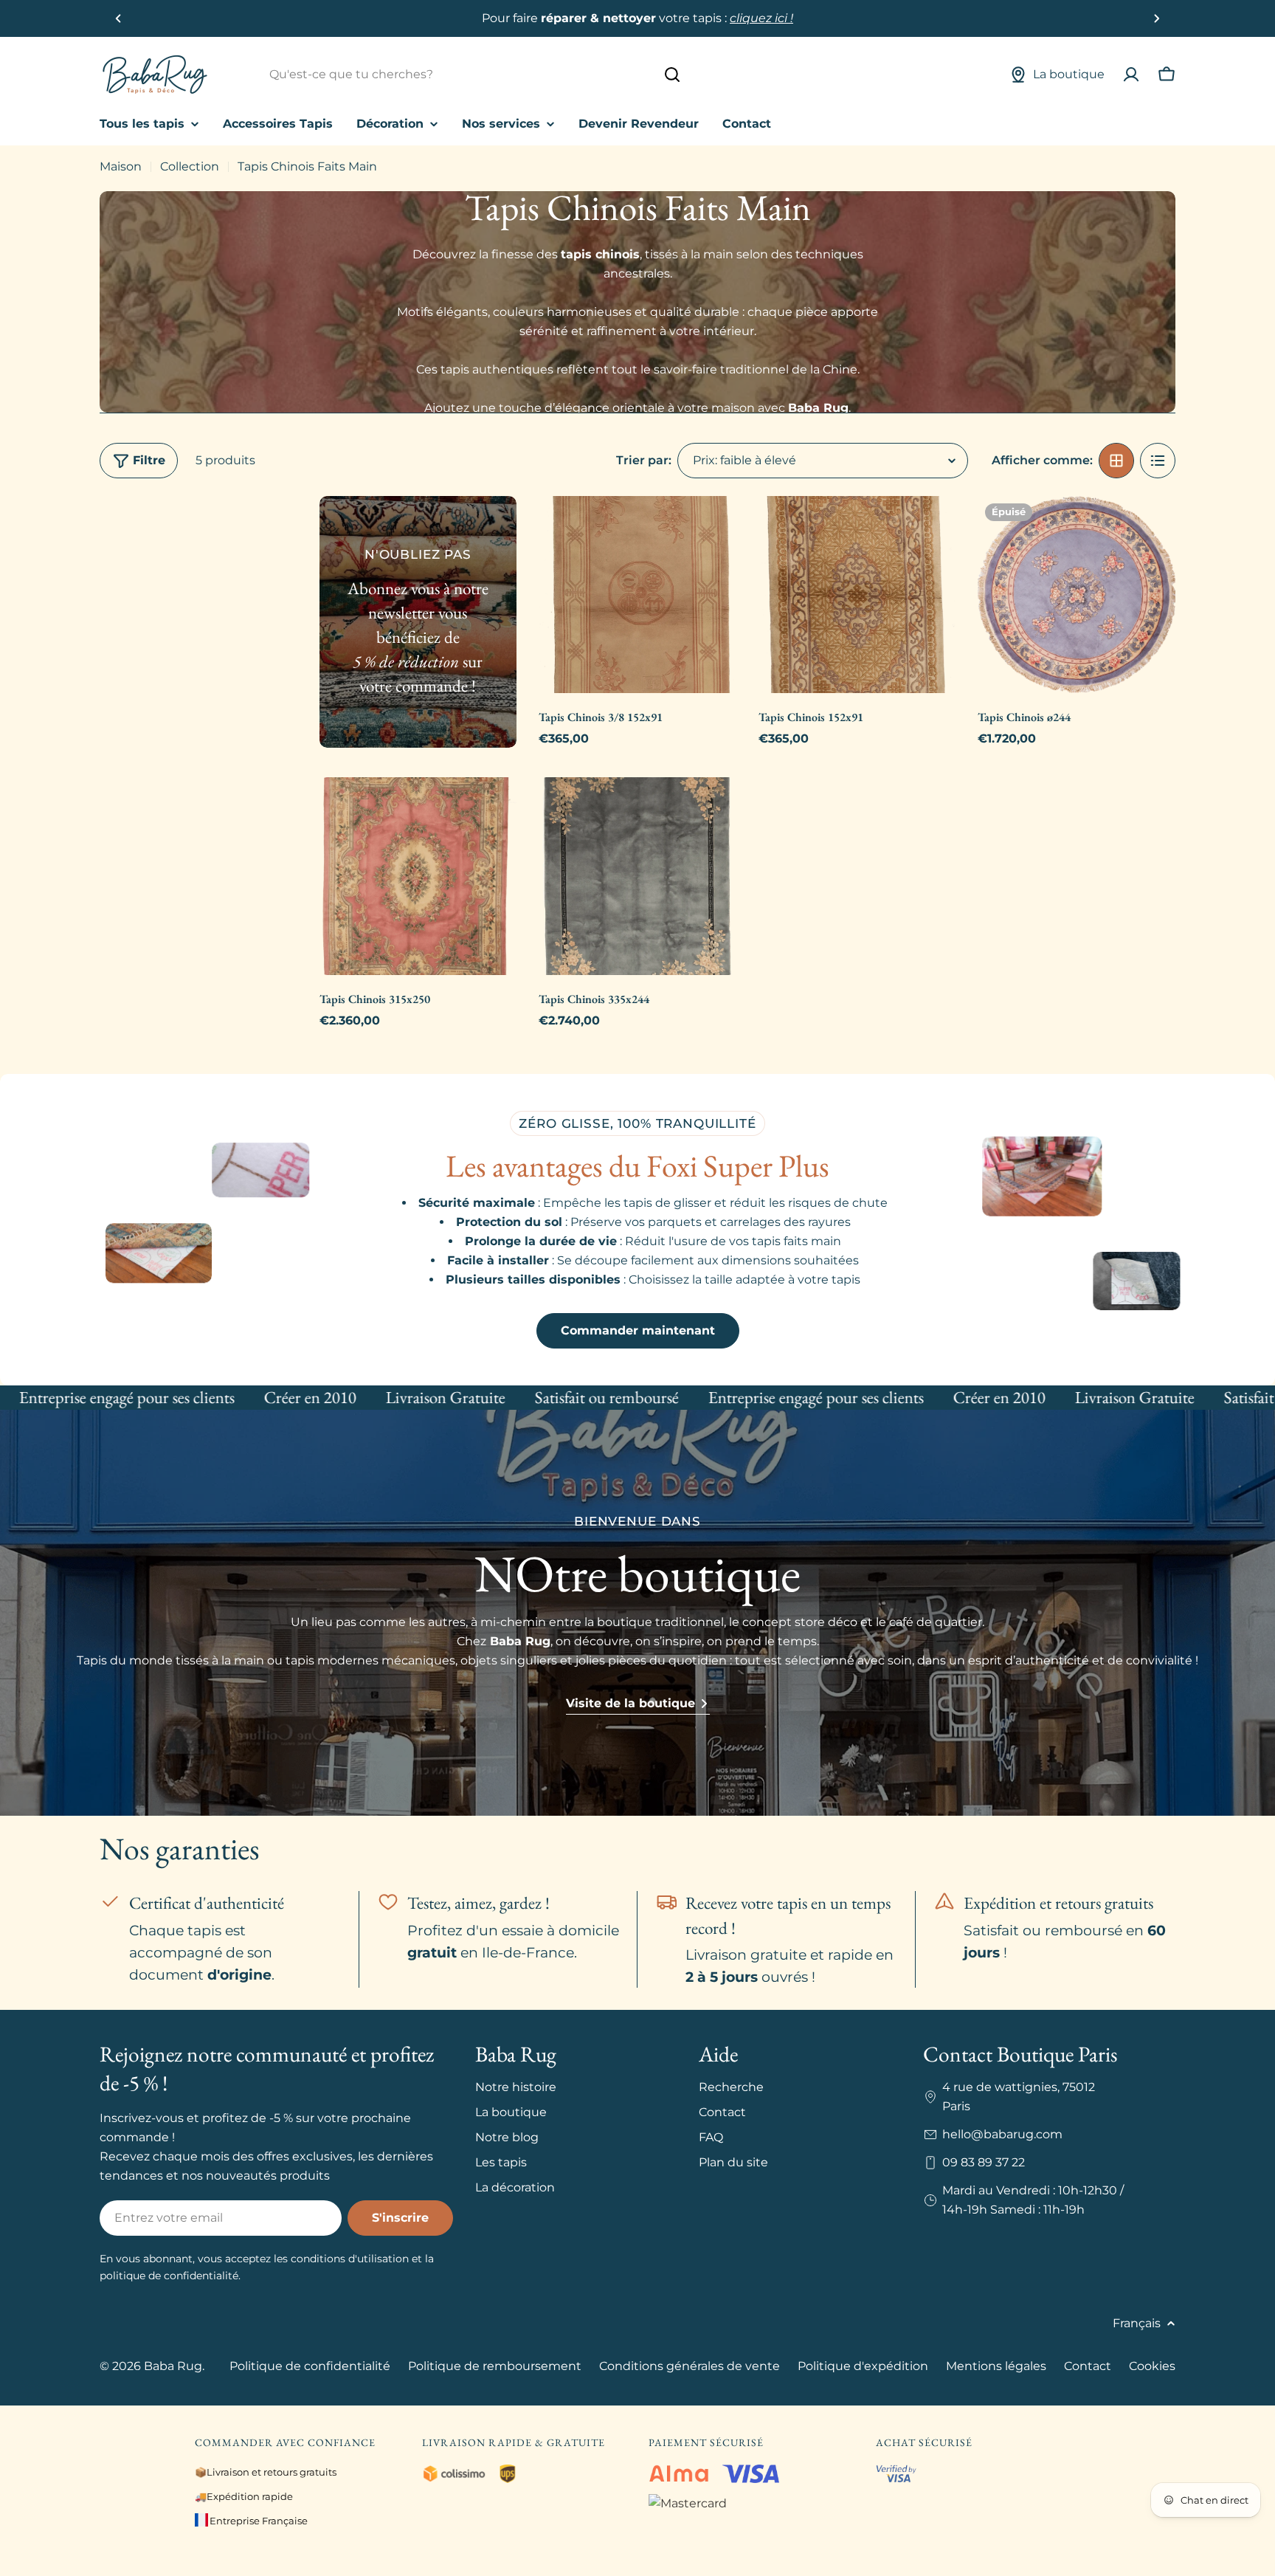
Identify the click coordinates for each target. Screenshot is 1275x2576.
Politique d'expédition (863, 2366)
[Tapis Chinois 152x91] (857, 595)
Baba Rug (173, 2366)
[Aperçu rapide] (715, 528)
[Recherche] (672, 75)
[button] (118, 18)
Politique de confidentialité (310, 2366)
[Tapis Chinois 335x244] (637, 876)
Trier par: (644, 460)
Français (1137, 2323)
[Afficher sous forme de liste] (1158, 461)
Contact (1088, 2366)
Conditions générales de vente (690, 2366)
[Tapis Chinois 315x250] (418, 876)
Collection (190, 166)
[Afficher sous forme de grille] (1116, 461)
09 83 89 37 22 (984, 2162)
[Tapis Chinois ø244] (1077, 595)
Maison (121, 166)
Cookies (1152, 2366)
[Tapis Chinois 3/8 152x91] (637, 595)
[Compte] (1131, 75)
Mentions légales (996, 2366)
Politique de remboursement (495, 2366)
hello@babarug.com (1002, 2134)
